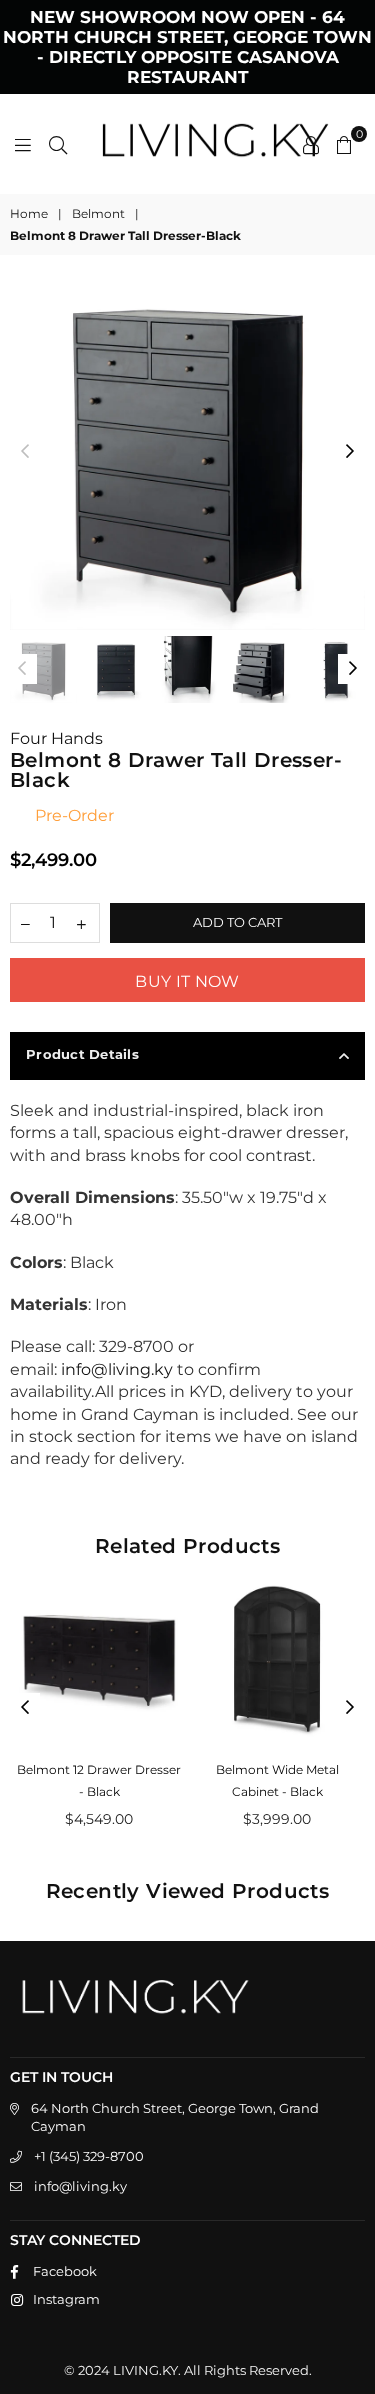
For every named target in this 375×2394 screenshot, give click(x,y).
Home (29, 213)
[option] (187, 452)
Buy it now (187, 981)
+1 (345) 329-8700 (89, 2156)
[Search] (58, 144)
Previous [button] (25, 452)
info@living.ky (80, 2186)
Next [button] (350, 452)
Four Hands (56, 738)
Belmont (98, 213)
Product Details (82, 1054)
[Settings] (311, 144)
